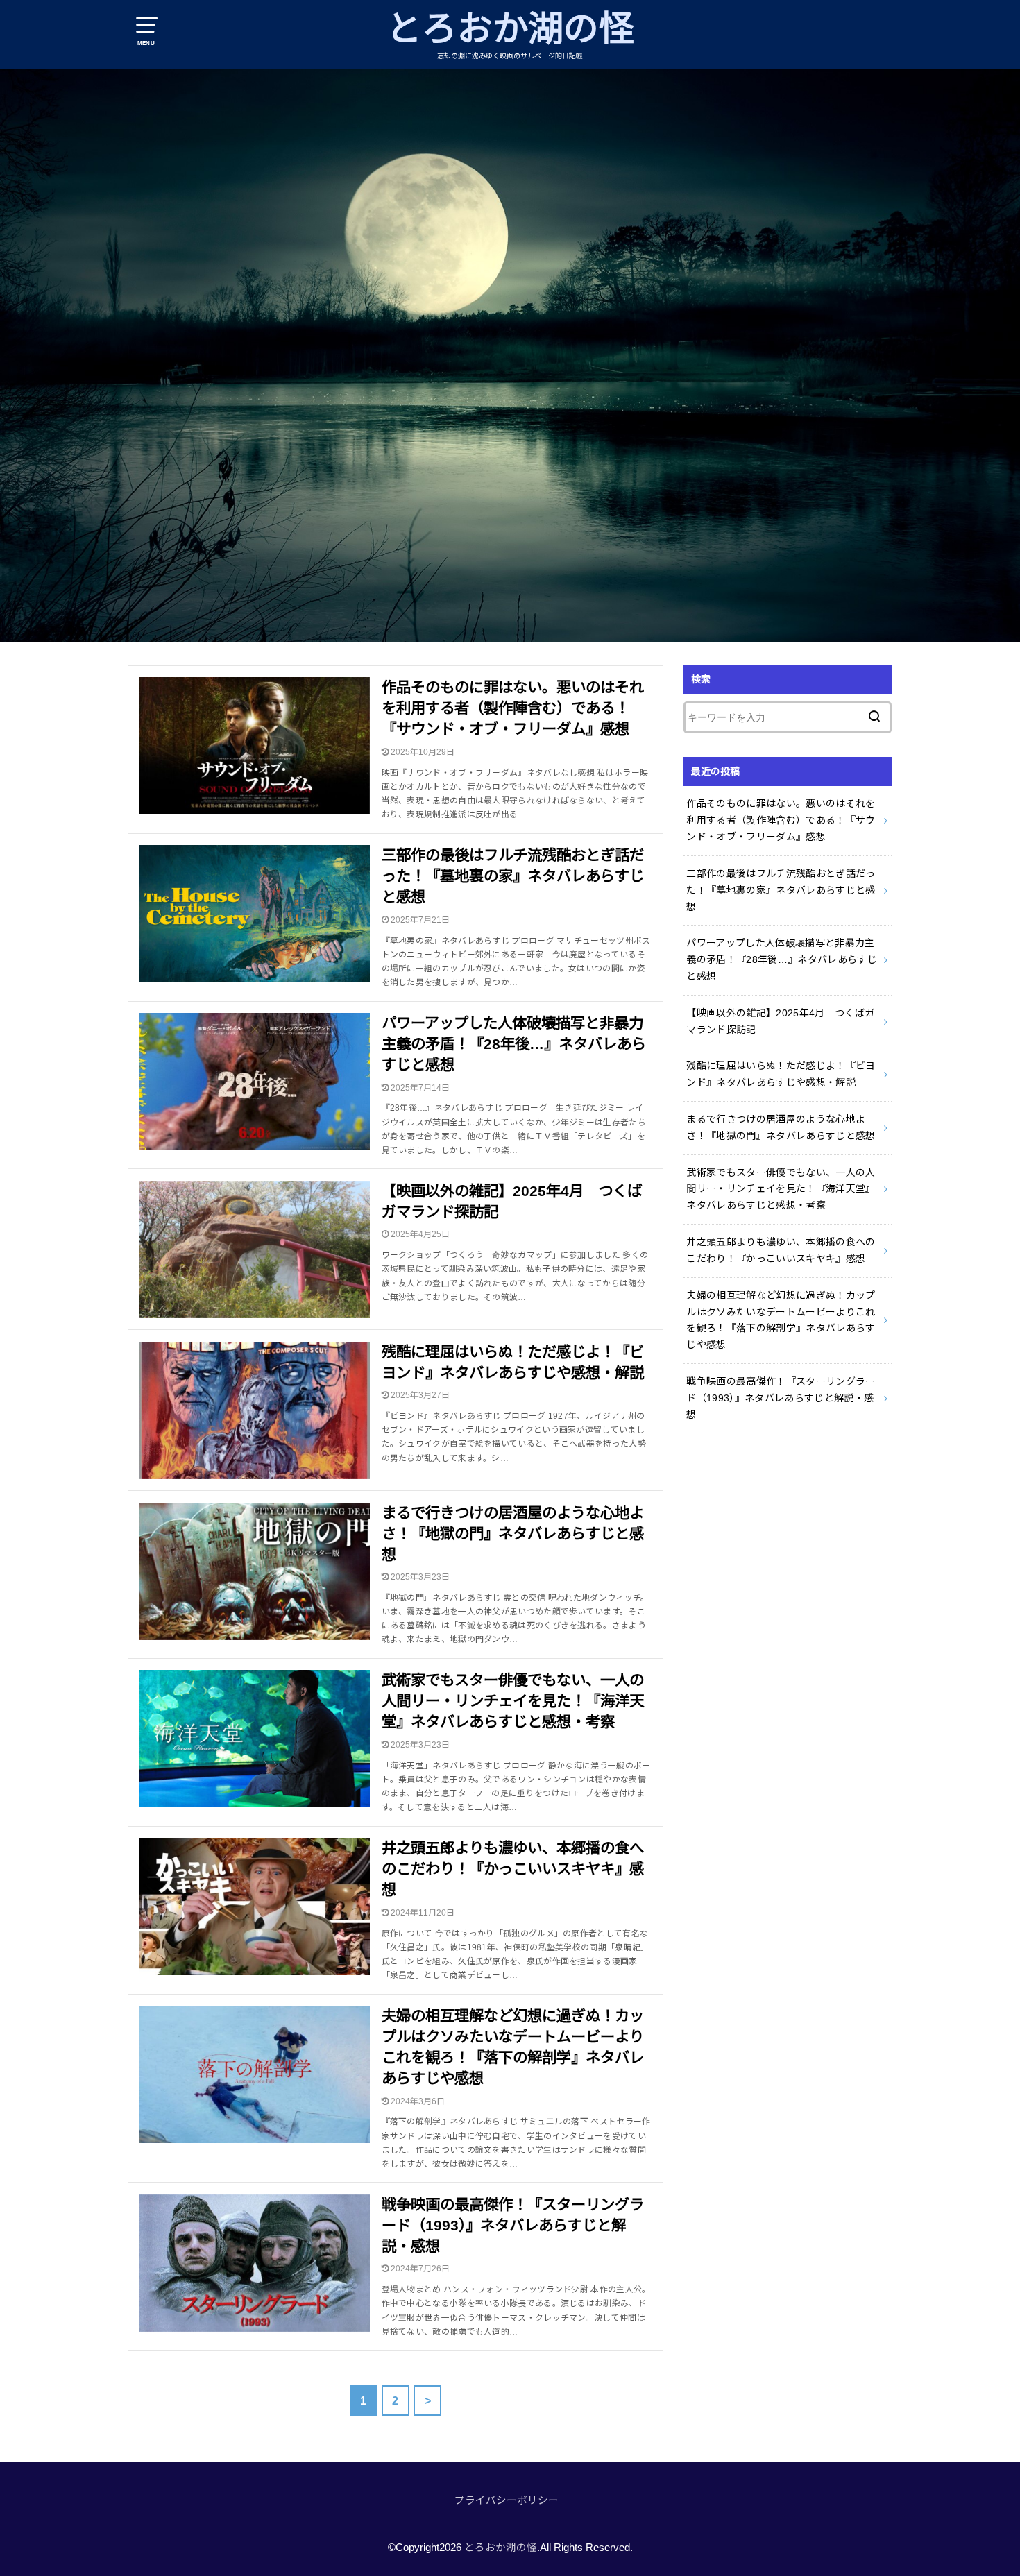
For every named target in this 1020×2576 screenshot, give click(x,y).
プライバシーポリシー (507, 2500)
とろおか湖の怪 (510, 29)
